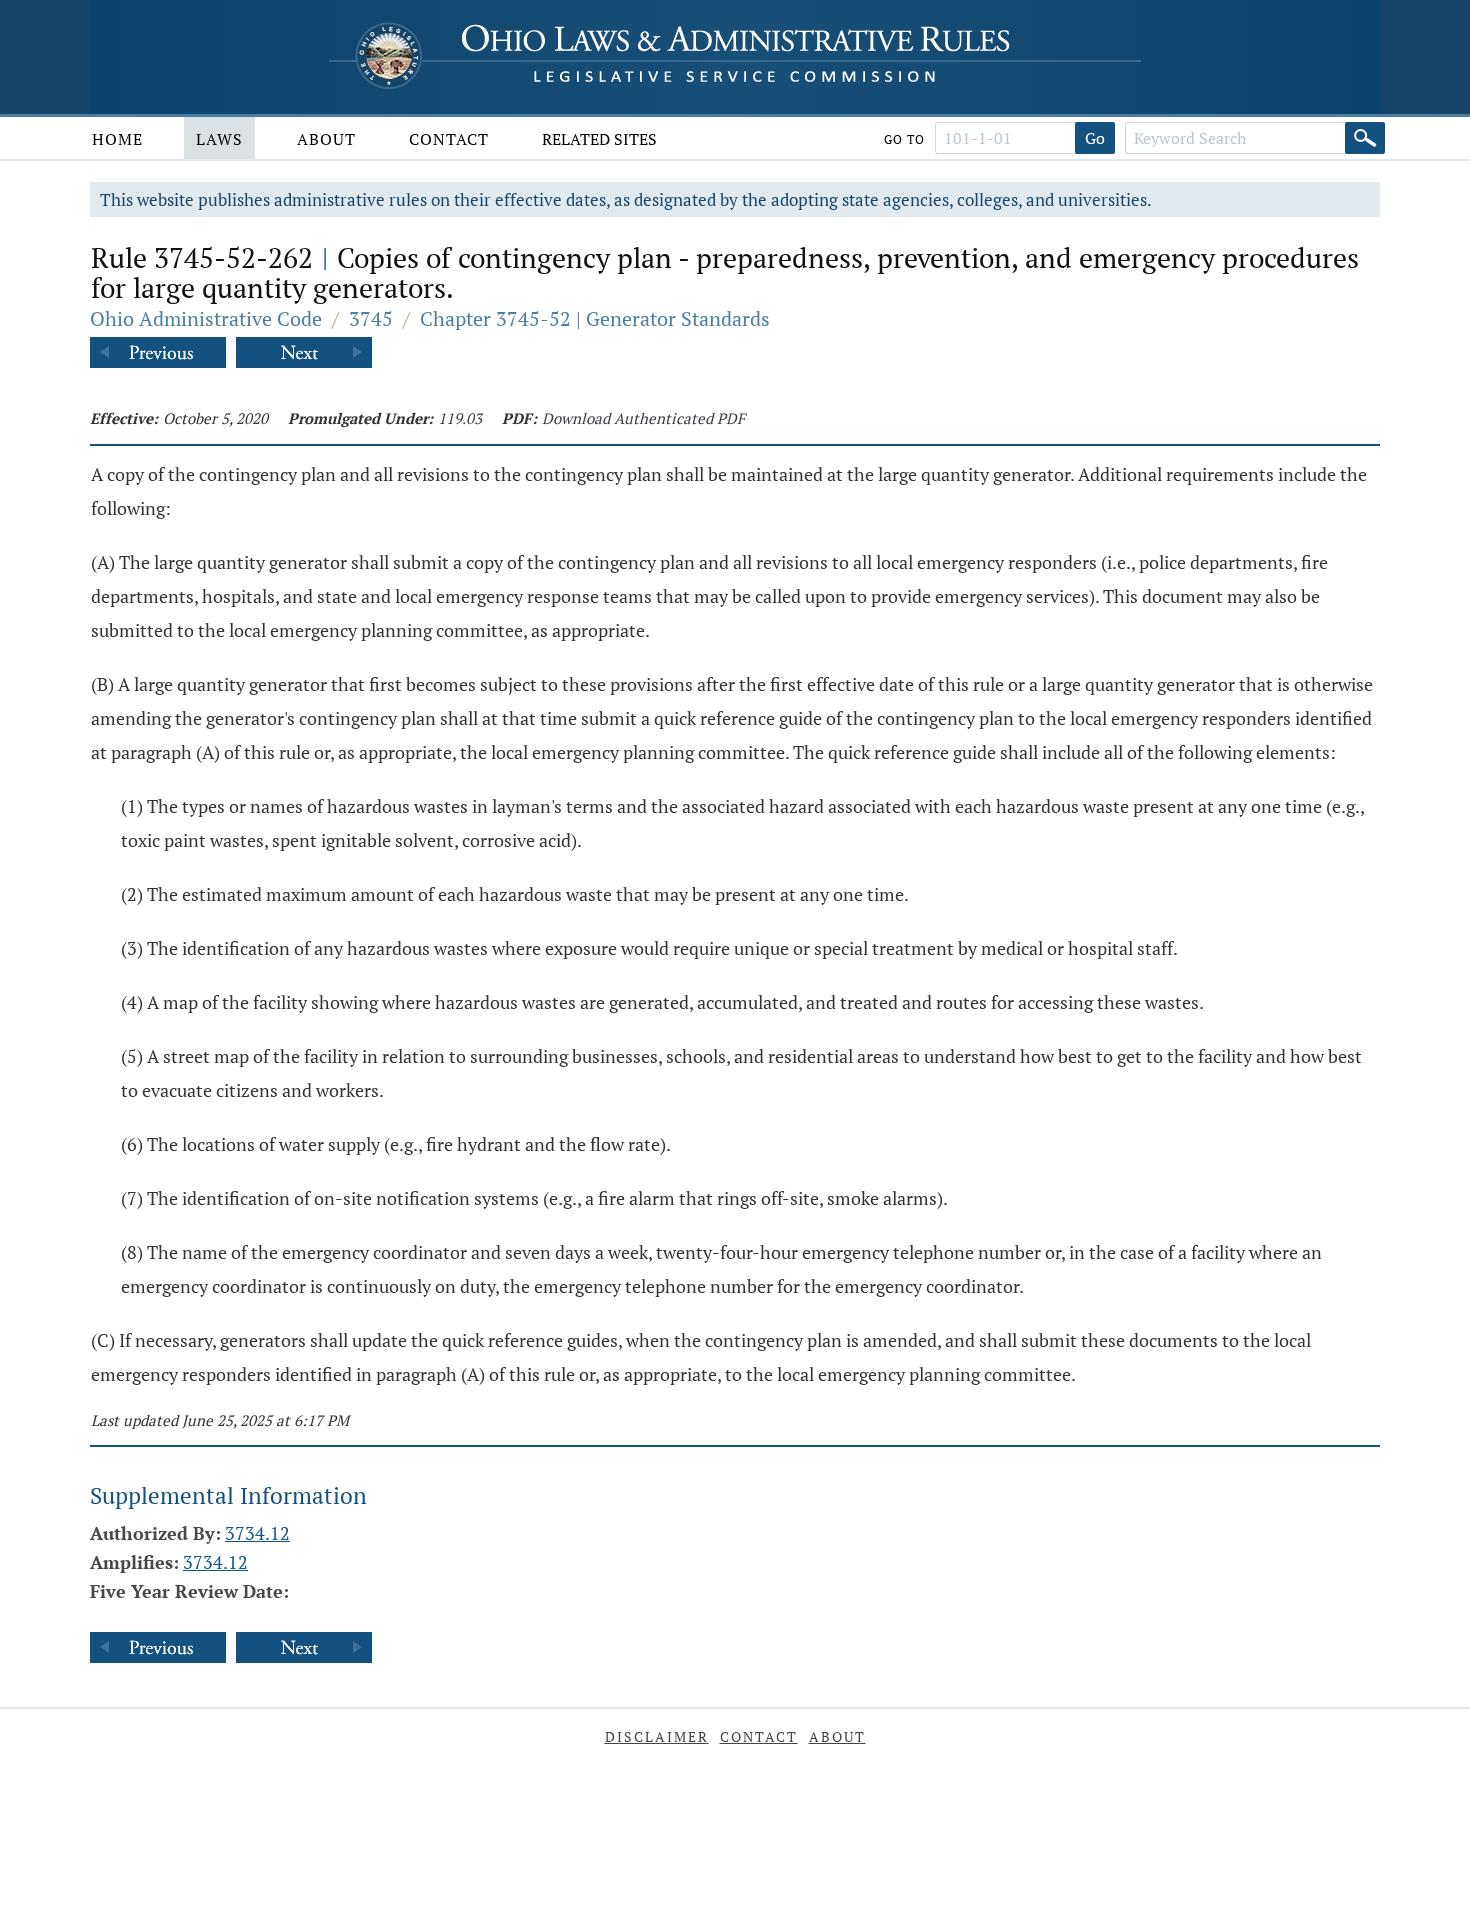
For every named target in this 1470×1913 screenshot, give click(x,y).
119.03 (460, 418)
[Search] (1365, 138)
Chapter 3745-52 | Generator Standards (595, 318)
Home (117, 139)
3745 (371, 318)
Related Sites (599, 139)
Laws (219, 139)
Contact (449, 139)
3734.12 (257, 1533)
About (326, 139)
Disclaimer (657, 1736)
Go (1095, 138)
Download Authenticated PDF (643, 418)
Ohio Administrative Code (206, 318)
